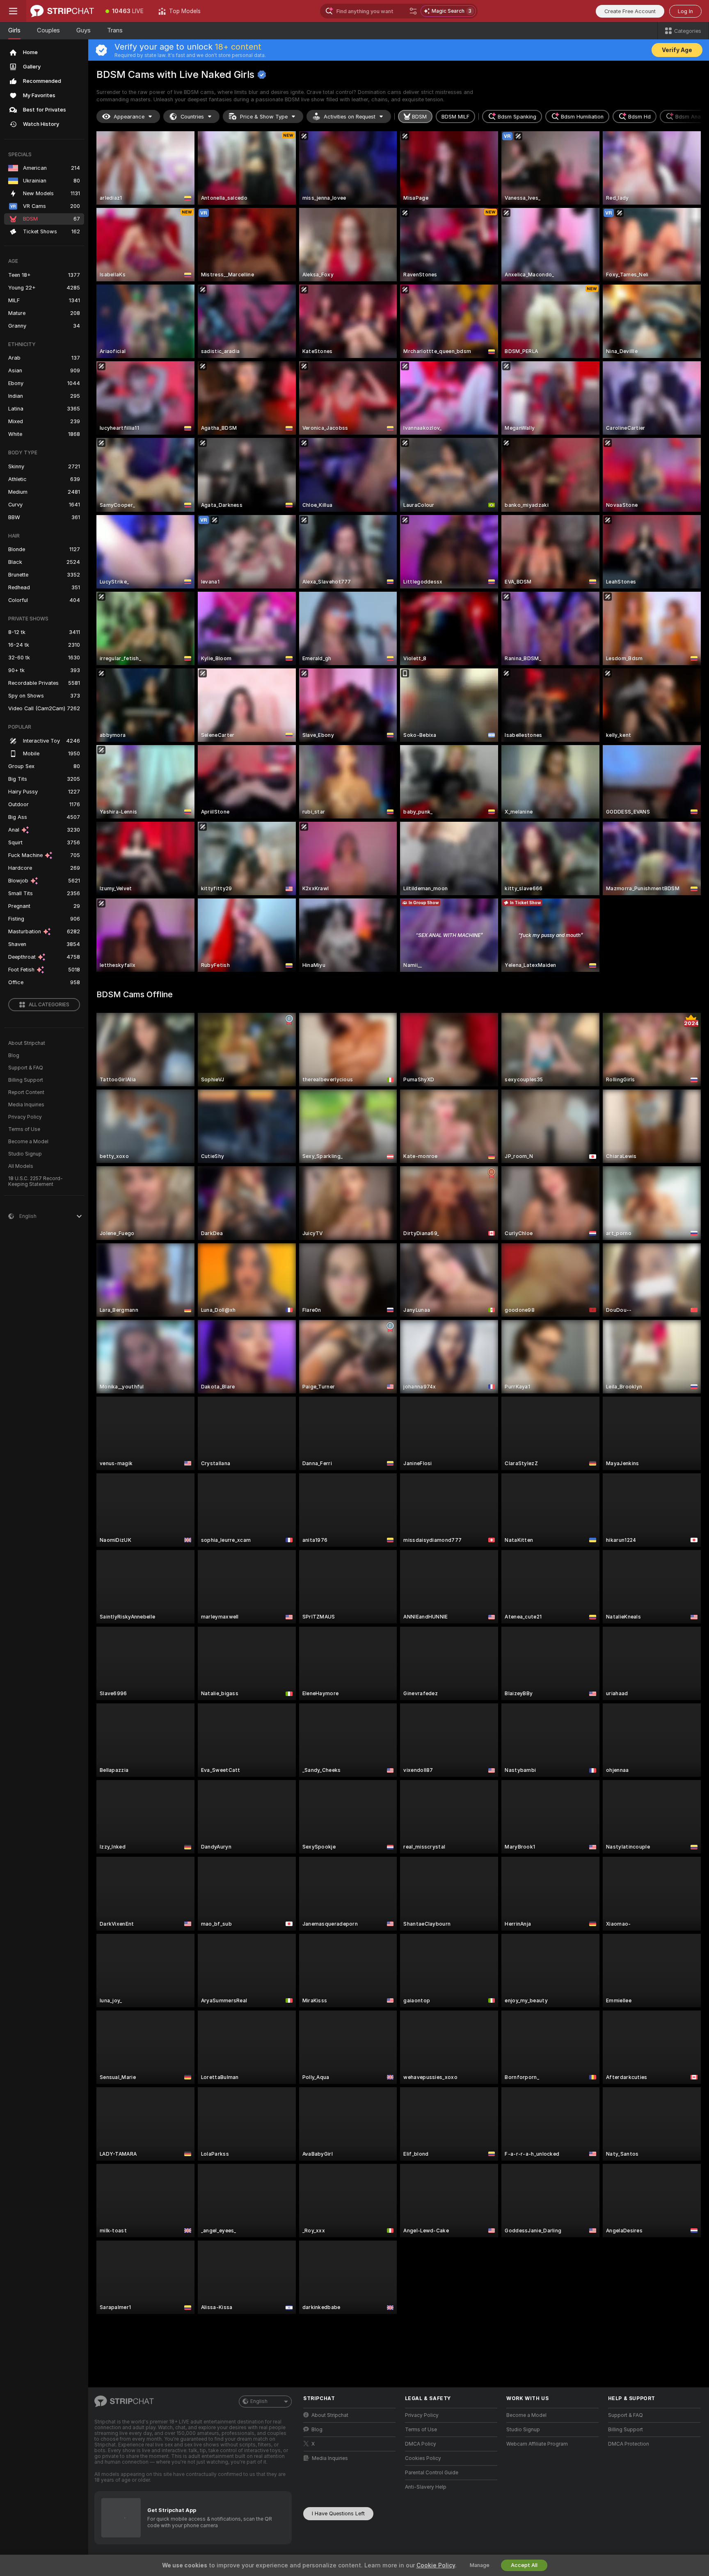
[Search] (413, 11)
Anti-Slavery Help (426, 2487)
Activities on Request (350, 117)
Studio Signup (25, 1154)
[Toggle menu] (13, 11)
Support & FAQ (26, 1068)
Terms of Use (24, 1129)
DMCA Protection (629, 2444)
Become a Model (28, 1142)
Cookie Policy (436, 2565)
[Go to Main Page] (62, 11)
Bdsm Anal (689, 117)
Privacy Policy (25, 1117)
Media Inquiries (26, 1105)
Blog (14, 1055)
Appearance (129, 117)
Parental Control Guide (432, 2473)
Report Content (26, 1092)
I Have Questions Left (338, 2513)
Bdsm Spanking (517, 117)
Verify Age (677, 50)
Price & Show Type (264, 117)
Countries (192, 117)
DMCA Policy (421, 2444)
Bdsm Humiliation (582, 117)
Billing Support (26, 1080)
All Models (21, 1166)
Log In (685, 11)
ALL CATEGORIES (49, 1005)
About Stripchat (27, 1043)
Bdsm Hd (639, 117)
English (259, 2401)
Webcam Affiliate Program (537, 2444)
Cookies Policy (423, 2458)
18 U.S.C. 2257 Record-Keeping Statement (35, 1181)
